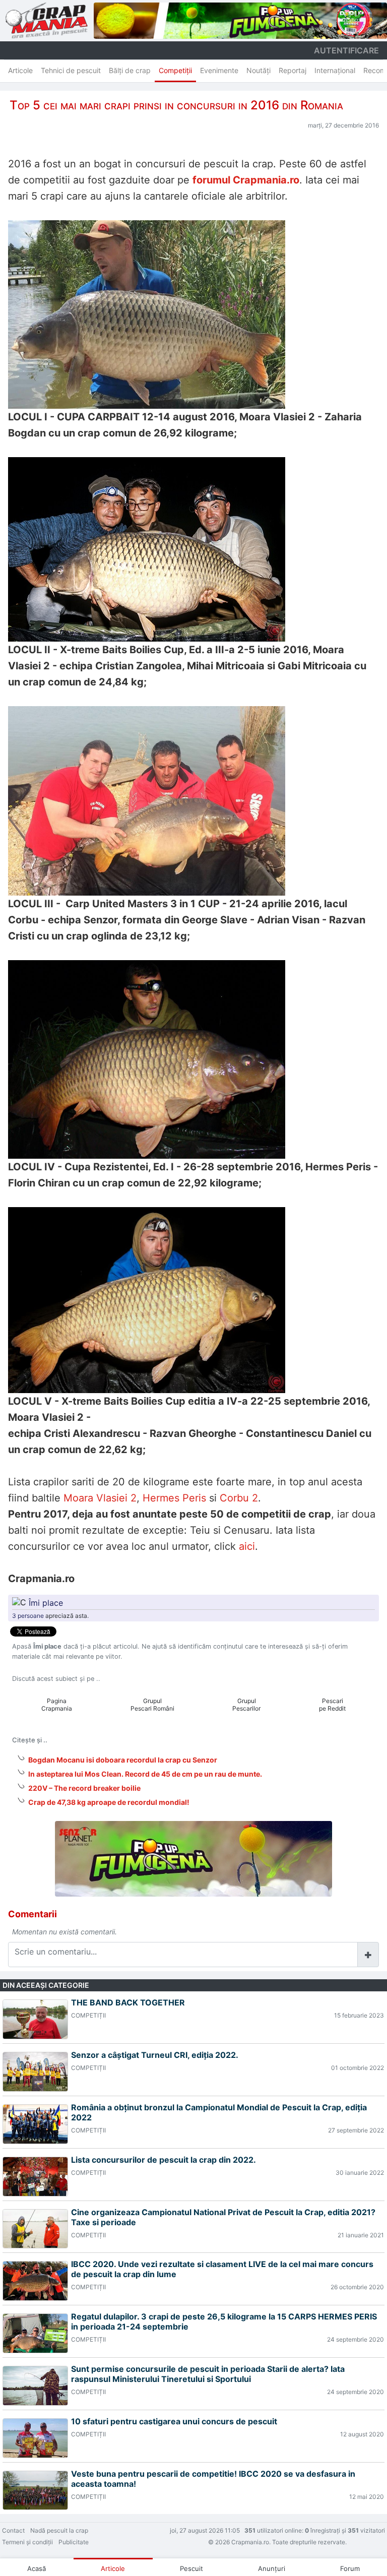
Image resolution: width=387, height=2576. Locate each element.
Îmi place (46, 1602)
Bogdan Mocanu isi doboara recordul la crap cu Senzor (123, 1760)
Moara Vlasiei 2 (100, 1498)
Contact (13, 2530)
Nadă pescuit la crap (59, 2530)
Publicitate (74, 2542)
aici (247, 1546)
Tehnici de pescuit (71, 70)
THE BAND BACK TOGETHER (128, 2002)
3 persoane (28, 1616)
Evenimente (219, 70)
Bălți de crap (130, 70)
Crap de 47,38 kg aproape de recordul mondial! (109, 1802)
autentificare (346, 50)
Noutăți (259, 70)
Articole (20, 70)
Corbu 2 (239, 1498)
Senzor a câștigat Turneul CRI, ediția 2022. (155, 2055)
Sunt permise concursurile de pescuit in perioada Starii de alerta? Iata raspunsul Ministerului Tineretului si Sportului (208, 2374)
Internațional (335, 70)
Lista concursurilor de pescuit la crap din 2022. (164, 2160)
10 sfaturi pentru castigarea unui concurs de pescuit (174, 2421)
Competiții (175, 70)
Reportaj (293, 70)
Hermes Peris (174, 1498)
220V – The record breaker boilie (84, 1788)
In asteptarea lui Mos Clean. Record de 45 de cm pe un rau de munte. (145, 1774)
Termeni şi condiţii (27, 2542)
